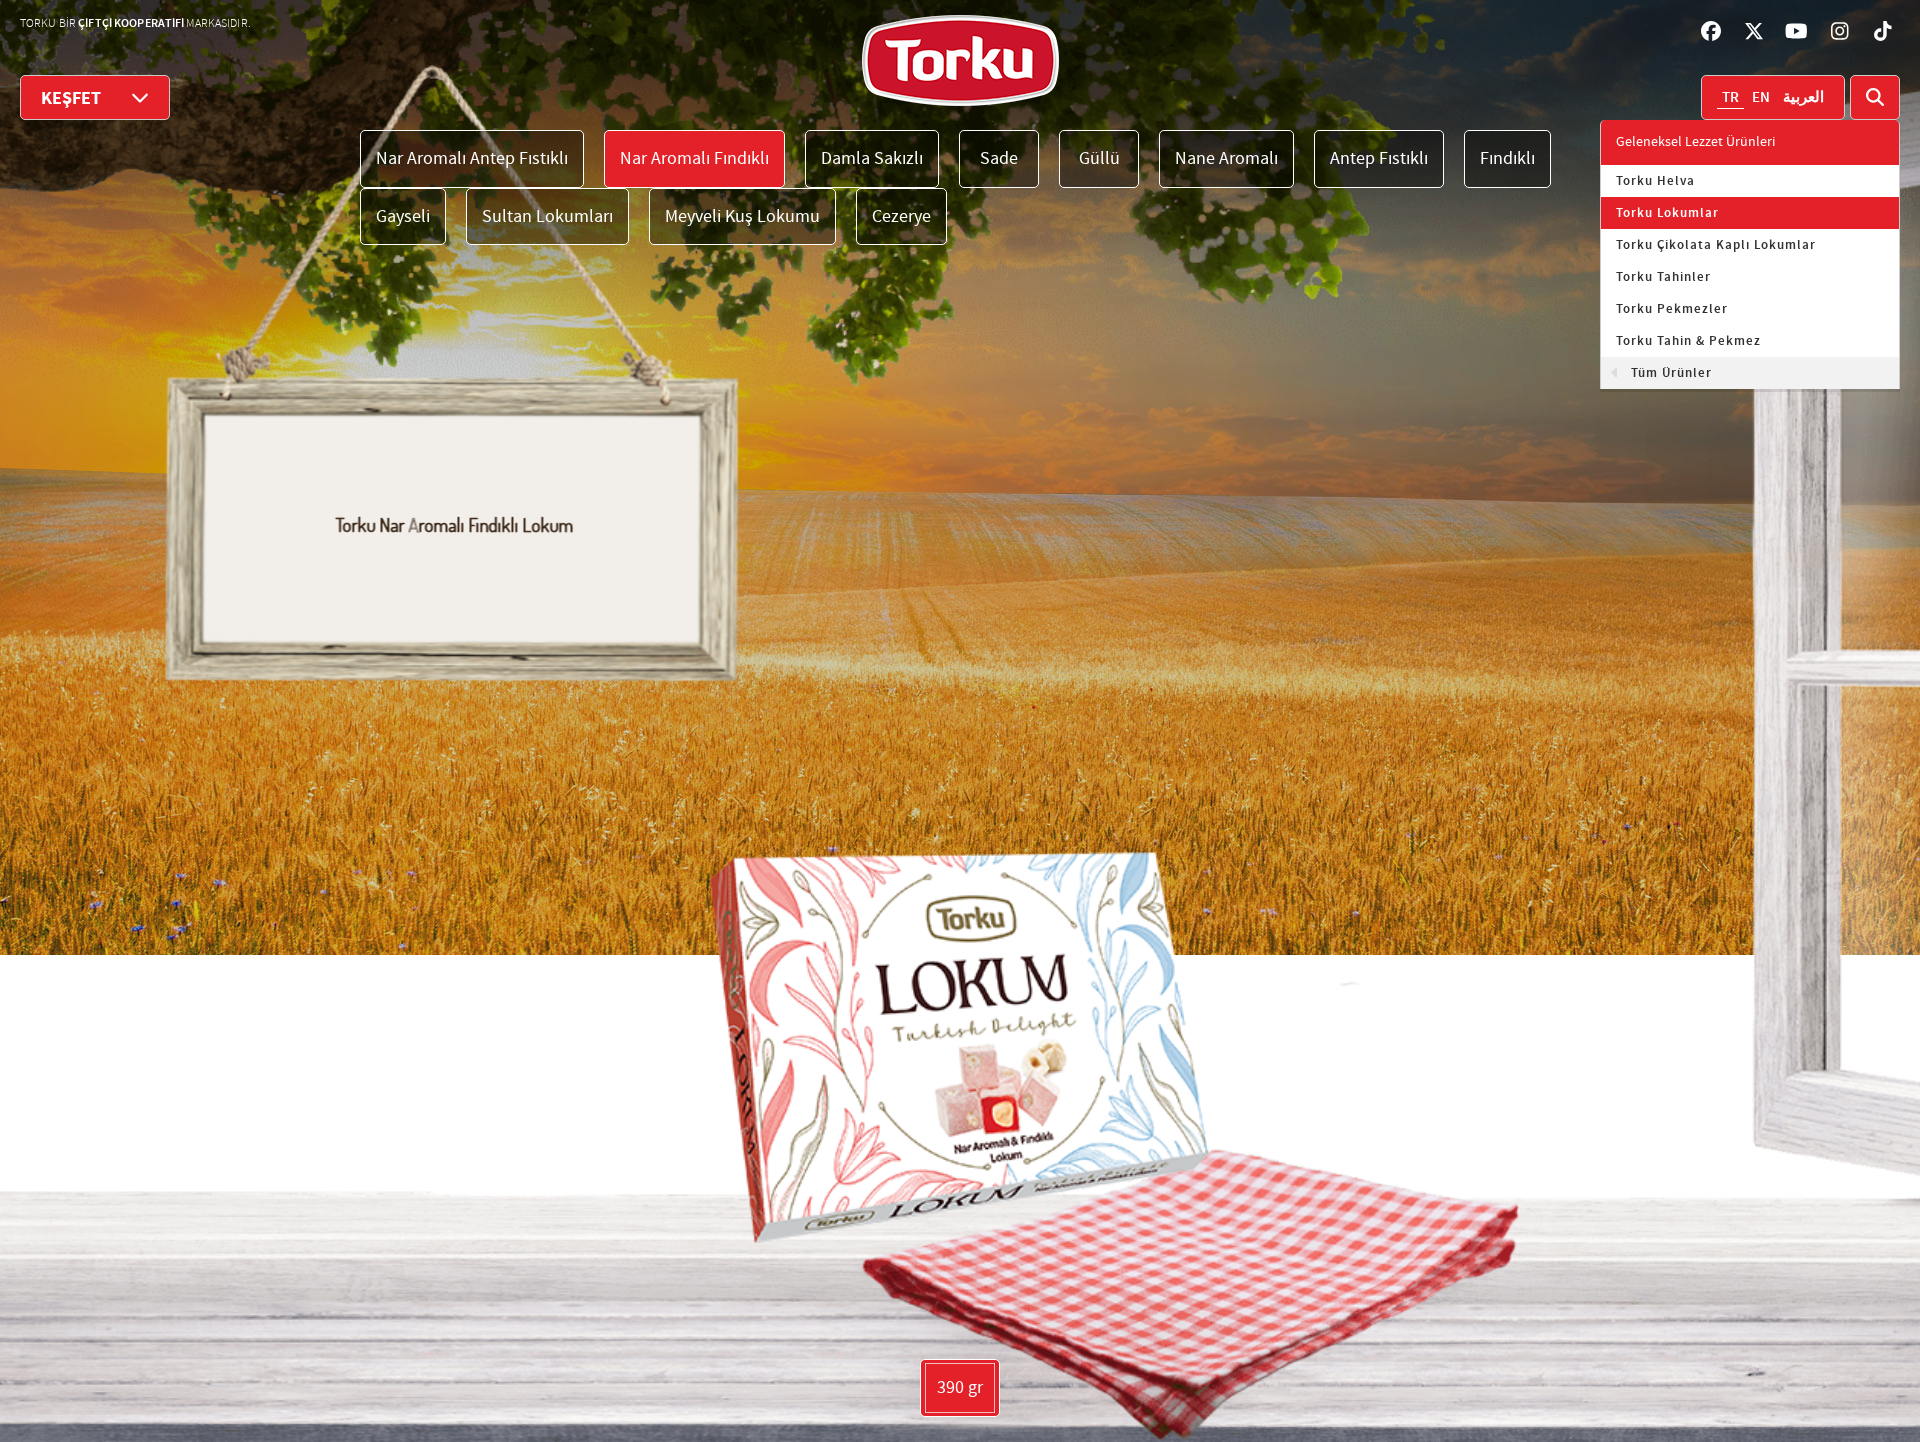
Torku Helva (1655, 181)
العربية (1803, 98)
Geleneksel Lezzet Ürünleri (1695, 142)
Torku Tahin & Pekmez (1688, 341)
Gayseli (403, 216)
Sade (999, 158)
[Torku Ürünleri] (960, 60)
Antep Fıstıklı (1379, 158)
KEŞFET (71, 98)
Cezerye (901, 216)
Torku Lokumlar (1667, 213)
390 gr (960, 1387)
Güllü (1099, 158)
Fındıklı (1507, 158)
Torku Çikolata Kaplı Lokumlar (1716, 245)
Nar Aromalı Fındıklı (694, 158)
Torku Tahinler (1663, 277)
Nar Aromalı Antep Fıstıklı (472, 158)
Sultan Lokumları (547, 216)
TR (1730, 98)
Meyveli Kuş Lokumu (742, 216)
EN (1761, 98)
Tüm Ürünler (1671, 373)
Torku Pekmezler (1672, 309)
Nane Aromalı (1226, 158)
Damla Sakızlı (872, 158)
